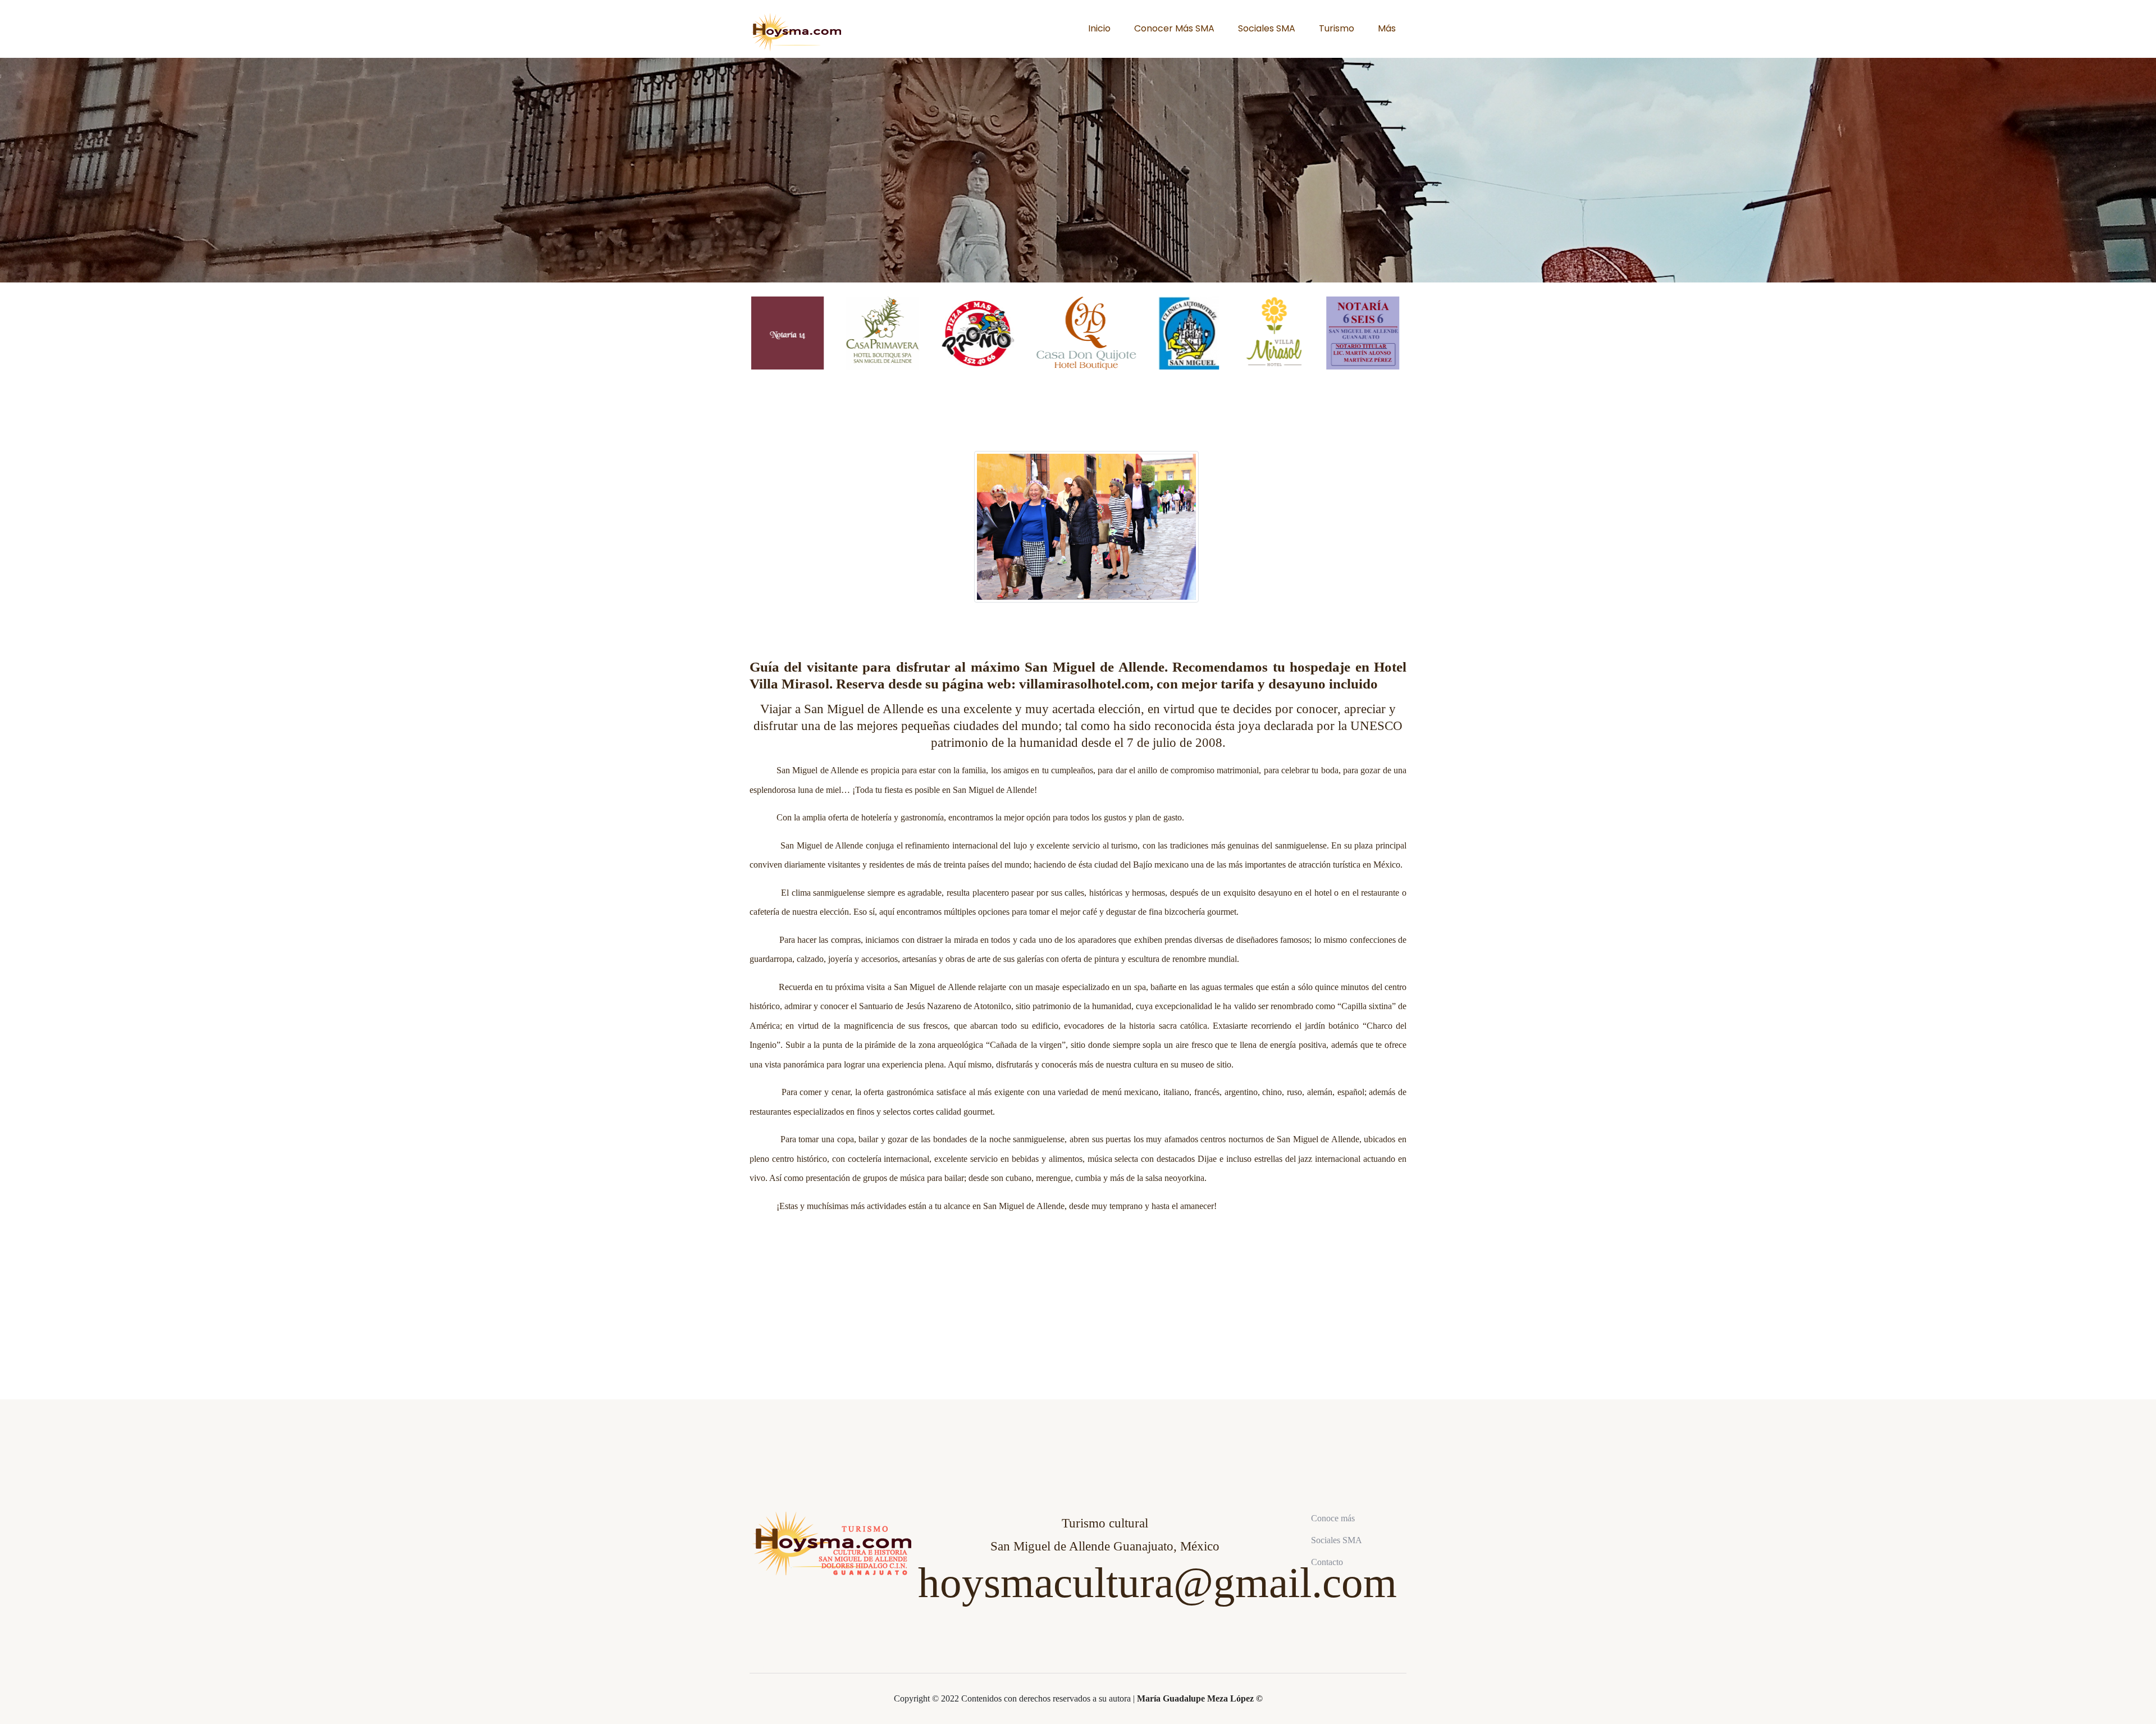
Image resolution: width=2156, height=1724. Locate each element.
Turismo (1337, 28)
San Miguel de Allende (1033, 1668)
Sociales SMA (1267, 28)
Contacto (1327, 1562)
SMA (1090, 1668)
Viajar (891, 1668)
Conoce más (1333, 1518)
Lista (1210, 1668)
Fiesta (1173, 1668)
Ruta (855, 1668)
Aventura (973, 1668)
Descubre (1131, 1668)
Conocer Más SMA (1174, 28)
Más (1387, 28)
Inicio (1099, 28)
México (931, 1668)
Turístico (771, 1668)
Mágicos (815, 1668)
